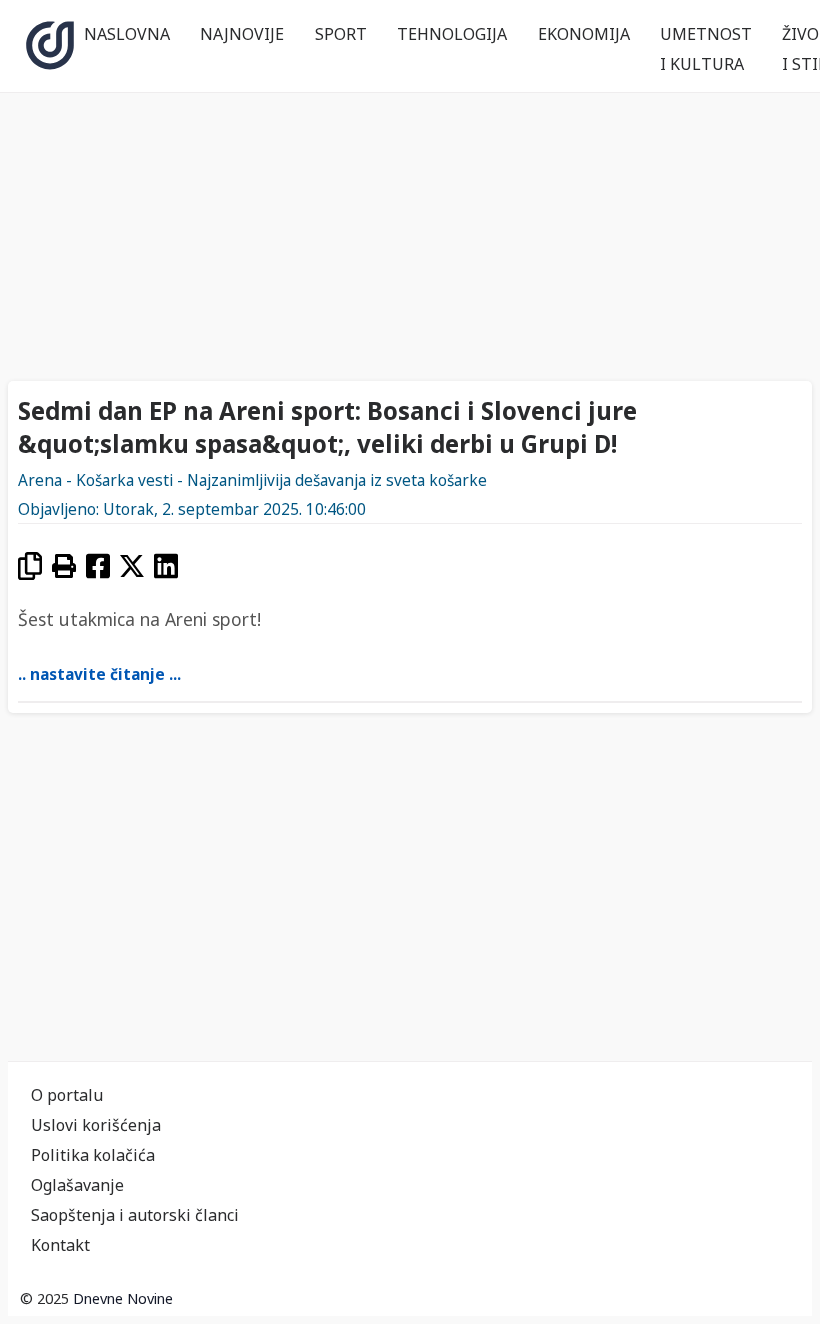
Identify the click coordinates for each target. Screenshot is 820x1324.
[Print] (64, 565)
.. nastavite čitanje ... (99, 674)
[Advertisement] (410, 228)
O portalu (67, 1095)
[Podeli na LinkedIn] (166, 565)
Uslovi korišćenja (96, 1125)
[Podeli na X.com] (132, 565)
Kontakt (60, 1245)
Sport (341, 34)
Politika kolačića (93, 1155)
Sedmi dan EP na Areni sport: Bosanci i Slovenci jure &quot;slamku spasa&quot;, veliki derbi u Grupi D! (327, 427)
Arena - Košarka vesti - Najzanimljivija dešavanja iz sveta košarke (252, 480)
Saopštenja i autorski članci (135, 1215)
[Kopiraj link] (30, 565)
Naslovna (127, 34)
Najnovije (242, 34)
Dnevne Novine (123, 1298)
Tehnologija (452, 34)
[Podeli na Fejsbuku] (98, 565)
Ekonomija (584, 34)
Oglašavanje (77, 1185)
